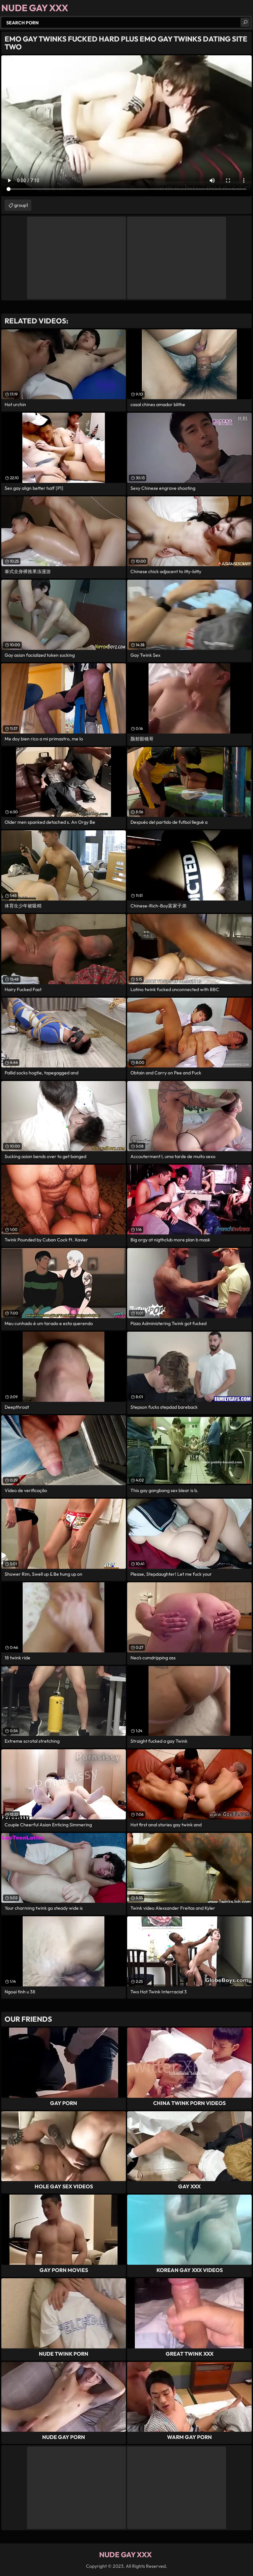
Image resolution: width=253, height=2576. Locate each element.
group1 (21, 205)
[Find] (245, 22)
